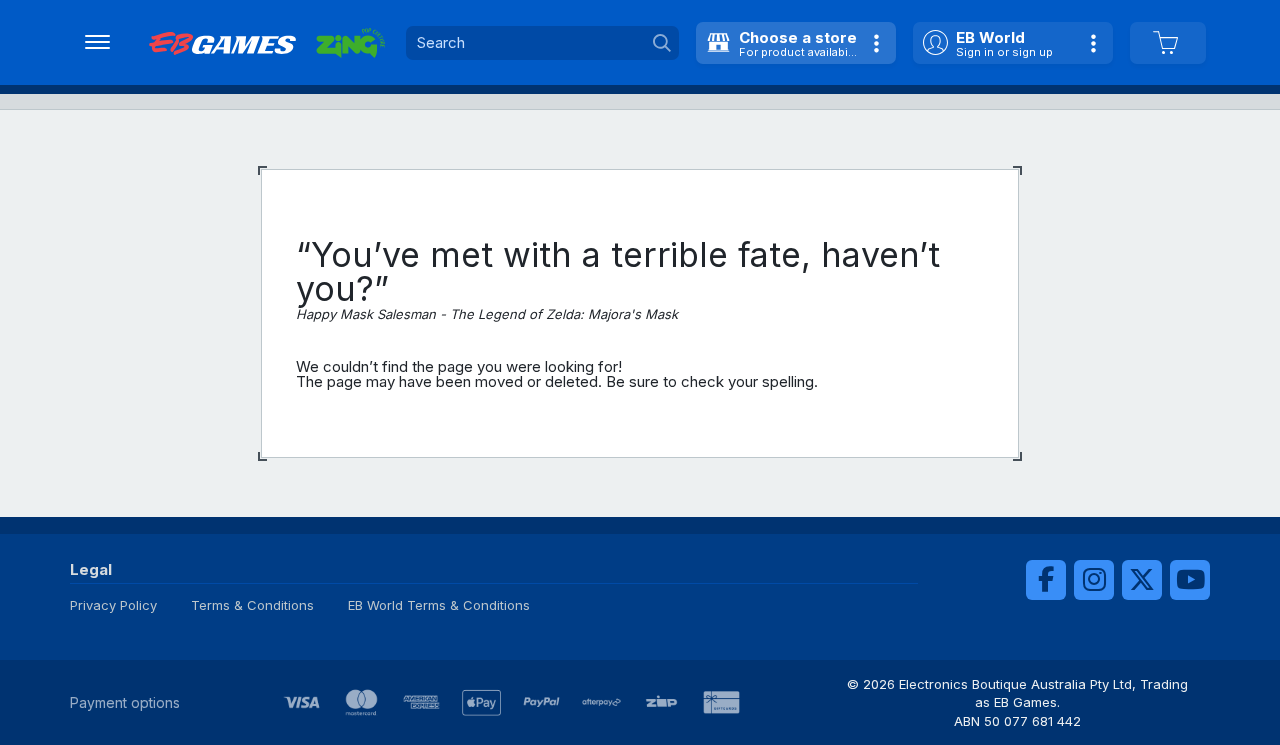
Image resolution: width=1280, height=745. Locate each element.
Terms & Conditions (252, 605)
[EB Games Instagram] (1094, 580)
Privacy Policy (113, 605)
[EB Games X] (1142, 580)
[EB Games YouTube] (1190, 580)
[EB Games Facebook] (1046, 580)
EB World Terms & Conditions (439, 605)
